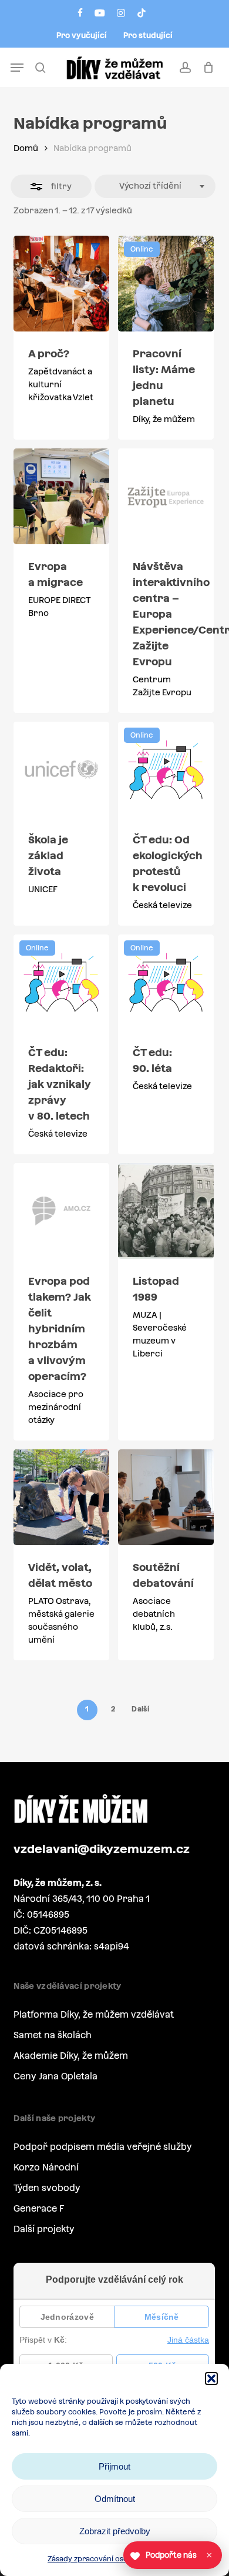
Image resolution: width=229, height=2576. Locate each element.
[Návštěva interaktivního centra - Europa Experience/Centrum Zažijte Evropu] (166, 496)
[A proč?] (61, 284)
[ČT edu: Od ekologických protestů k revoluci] (166, 770)
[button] (211, 2379)
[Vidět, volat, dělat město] (61, 1497)
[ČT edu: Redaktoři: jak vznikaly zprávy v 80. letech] (61, 982)
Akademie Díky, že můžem (71, 2056)
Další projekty (44, 2229)
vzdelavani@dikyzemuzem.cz (102, 1849)
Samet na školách (53, 2035)
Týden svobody (47, 2188)
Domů (26, 148)
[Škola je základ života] (61, 770)
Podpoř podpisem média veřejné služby (103, 2147)
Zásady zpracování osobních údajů (109, 2559)
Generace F (39, 2208)
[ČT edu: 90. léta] (166, 982)
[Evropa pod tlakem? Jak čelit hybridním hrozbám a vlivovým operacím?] (61, 1211)
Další (140, 1709)
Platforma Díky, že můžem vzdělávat (94, 2014)
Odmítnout (115, 2499)
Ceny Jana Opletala (55, 2076)
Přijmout (114, 2466)
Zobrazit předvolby (115, 2531)
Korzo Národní (46, 2167)
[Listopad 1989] (166, 1211)
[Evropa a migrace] (61, 496)
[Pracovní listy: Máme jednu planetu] (166, 284)
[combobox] (155, 186)
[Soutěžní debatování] (166, 1497)
